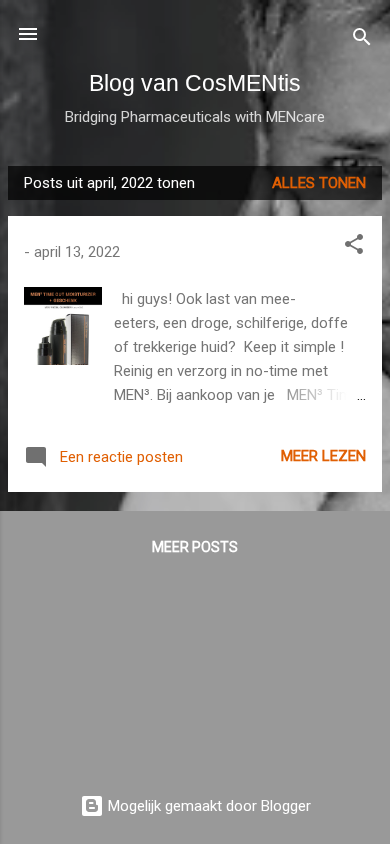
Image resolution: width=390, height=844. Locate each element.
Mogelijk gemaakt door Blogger (207, 806)
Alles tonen (319, 183)
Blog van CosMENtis (195, 83)
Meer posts (195, 547)
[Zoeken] (362, 40)
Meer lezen (323, 456)
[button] (354, 247)
